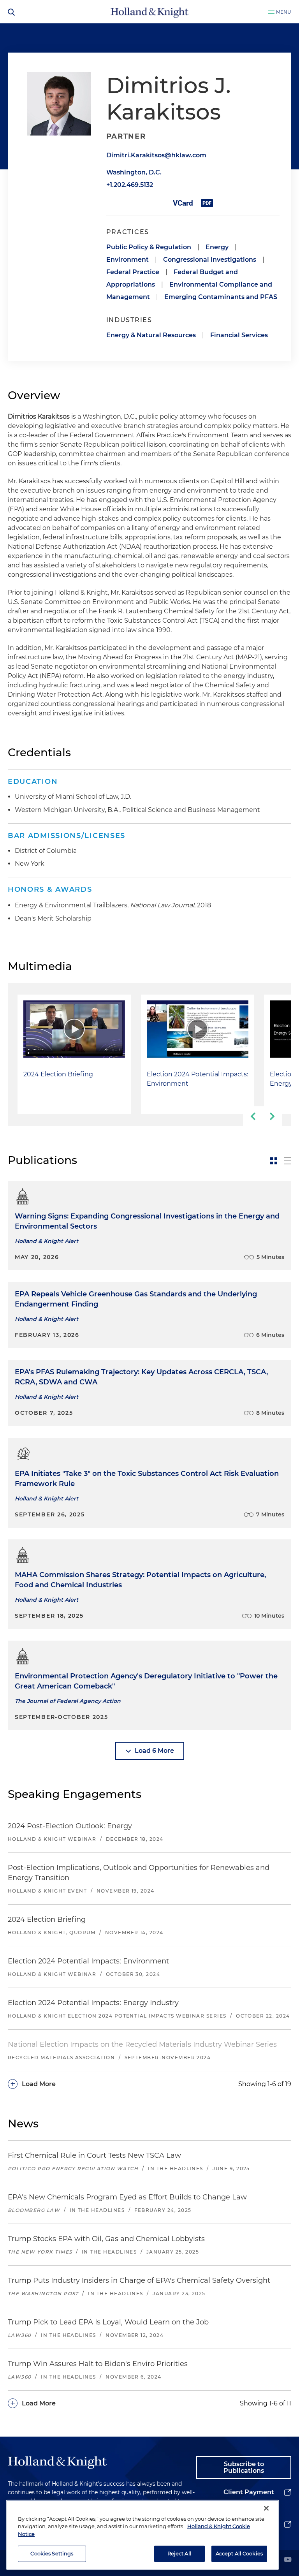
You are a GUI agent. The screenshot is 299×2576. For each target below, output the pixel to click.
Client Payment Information (249, 2498)
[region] (142, 2535)
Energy (217, 247)
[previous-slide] (253, 1116)
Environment (128, 260)
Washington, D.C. (134, 172)
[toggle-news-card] (274, 1161)
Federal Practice (133, 272)
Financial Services (239, 335)
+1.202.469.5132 (130, 185)
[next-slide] (272, 1116)
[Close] (266, 2508)
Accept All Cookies (239, 2553)
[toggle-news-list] (288, 1161)
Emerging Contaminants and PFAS (221, 297)
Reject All (179, 2553)
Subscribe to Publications (244, 2468)
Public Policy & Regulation (149, 247)
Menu (284, 12)
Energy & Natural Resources (151, 335)
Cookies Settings (52, 2553)
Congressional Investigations (210, 260)
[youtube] (288, 2560)
